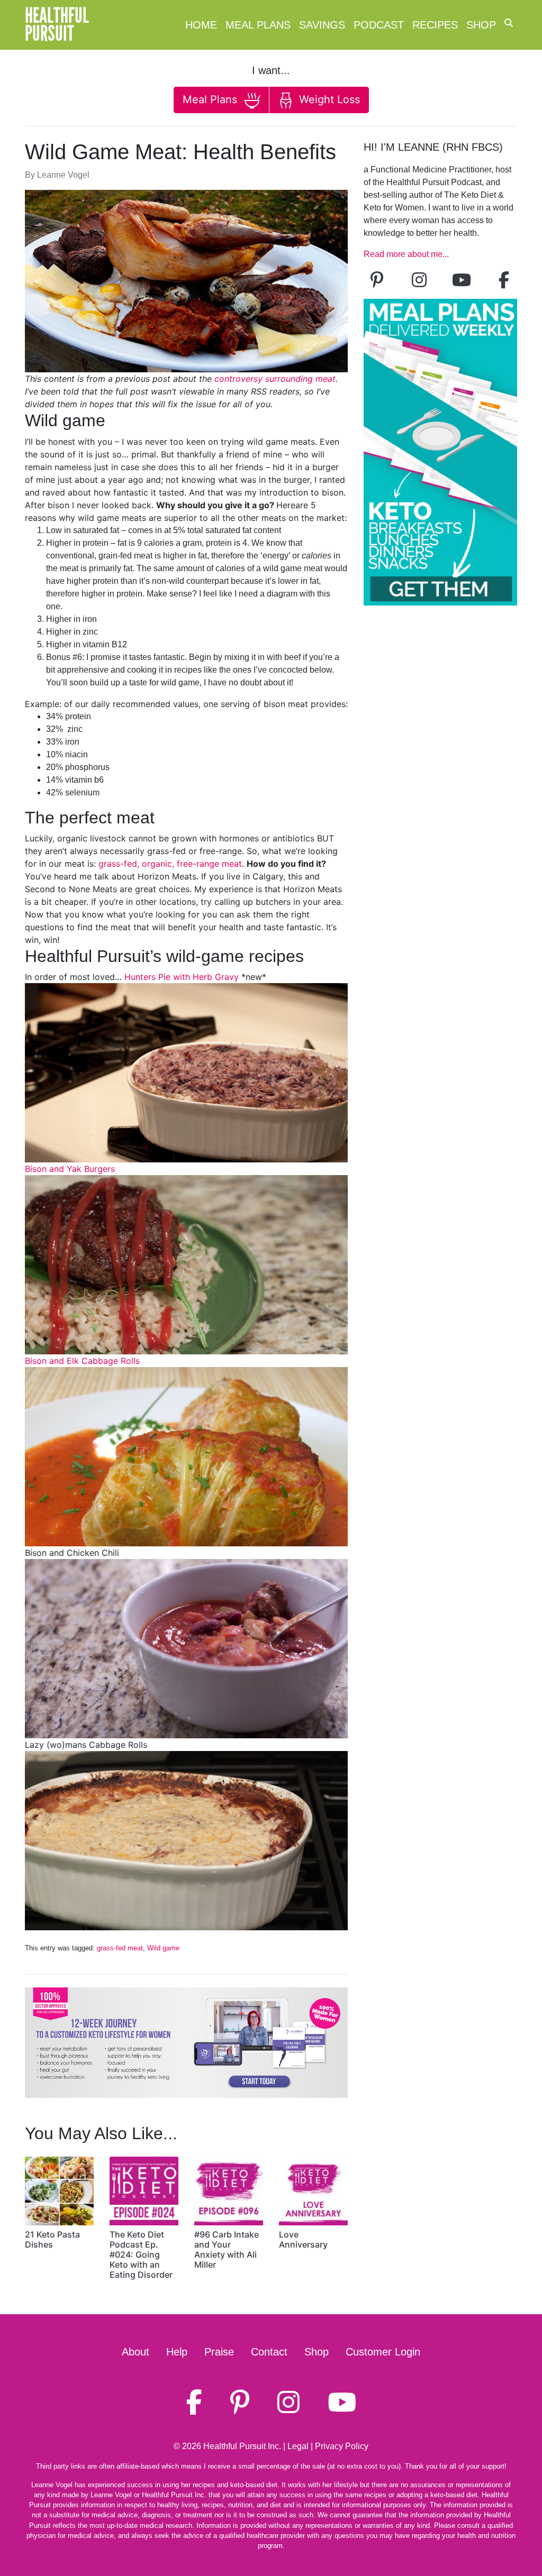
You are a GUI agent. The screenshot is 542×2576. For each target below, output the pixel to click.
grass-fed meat (120, 1948)
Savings (322, 25)
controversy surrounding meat (275, 379)
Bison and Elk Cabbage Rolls (82, 1361)
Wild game (163, 1948)
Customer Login (383, 2352)
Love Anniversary (303, 2239)
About (135, 2352)
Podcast (379, 25)
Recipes (435, 25)
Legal (298, 2446)
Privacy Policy (342, 2446)
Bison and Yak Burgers (70, 1169)
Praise (219, 2352)
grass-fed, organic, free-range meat (170, 864)
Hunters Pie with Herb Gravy (182, 977)
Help (177, 2352)
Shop (481, 25)
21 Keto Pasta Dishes (52, 2239)
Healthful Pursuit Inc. (242, 2446)
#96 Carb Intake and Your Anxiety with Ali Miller (227, 2250)
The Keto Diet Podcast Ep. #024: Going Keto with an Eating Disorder (141, 2255)
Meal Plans (258, 25)
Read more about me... (406, 254)
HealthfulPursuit (57, 25)
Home (201, 25)
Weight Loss (328, 99)
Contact (269, 2352)
